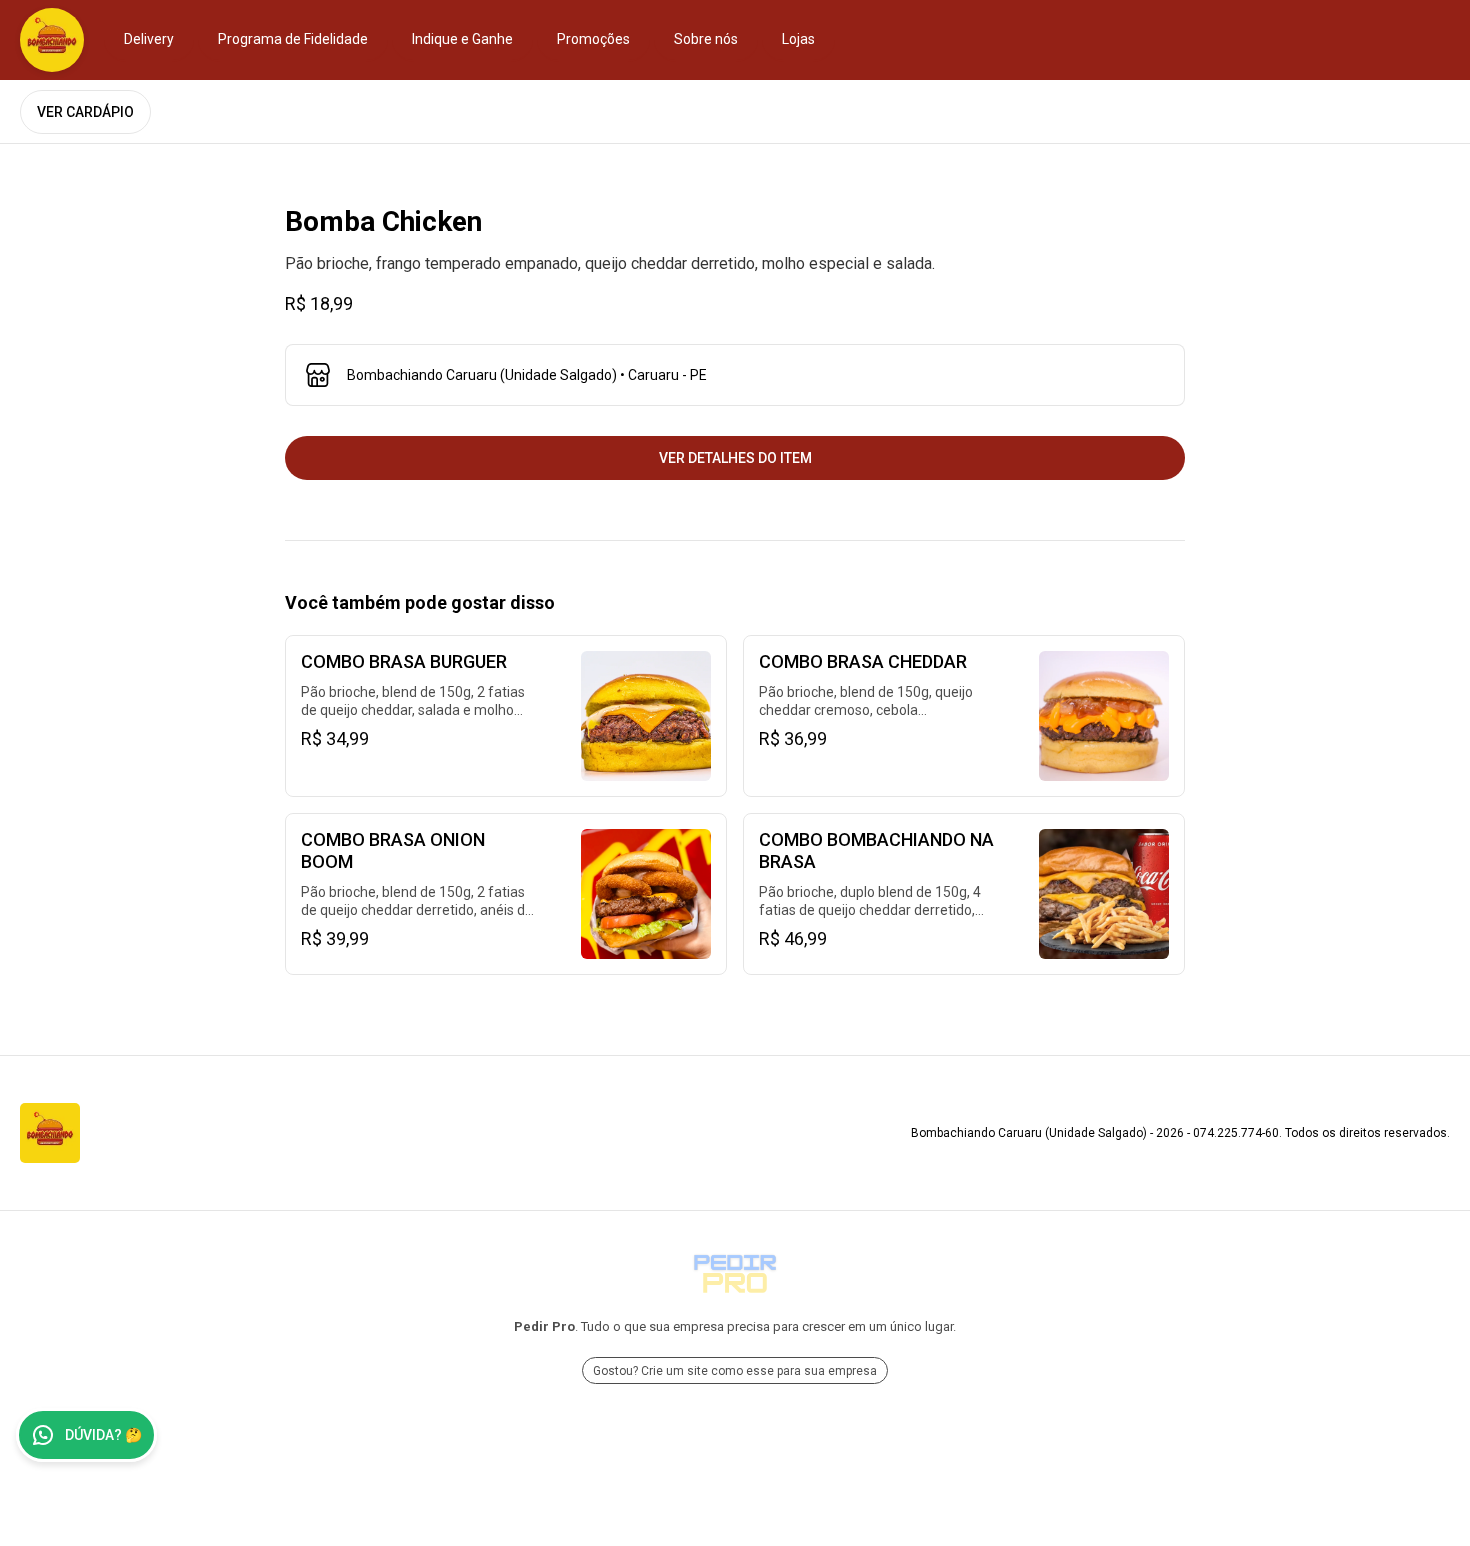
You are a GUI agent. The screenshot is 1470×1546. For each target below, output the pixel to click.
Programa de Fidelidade (293, 39)
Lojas (798, 39)
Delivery (149, 39)
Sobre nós (706, 39)
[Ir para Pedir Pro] (735, 1274)
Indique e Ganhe (462, 39)
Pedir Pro (544, 1326)
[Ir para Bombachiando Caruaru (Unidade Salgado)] (52, 40)
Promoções (593, 39)
